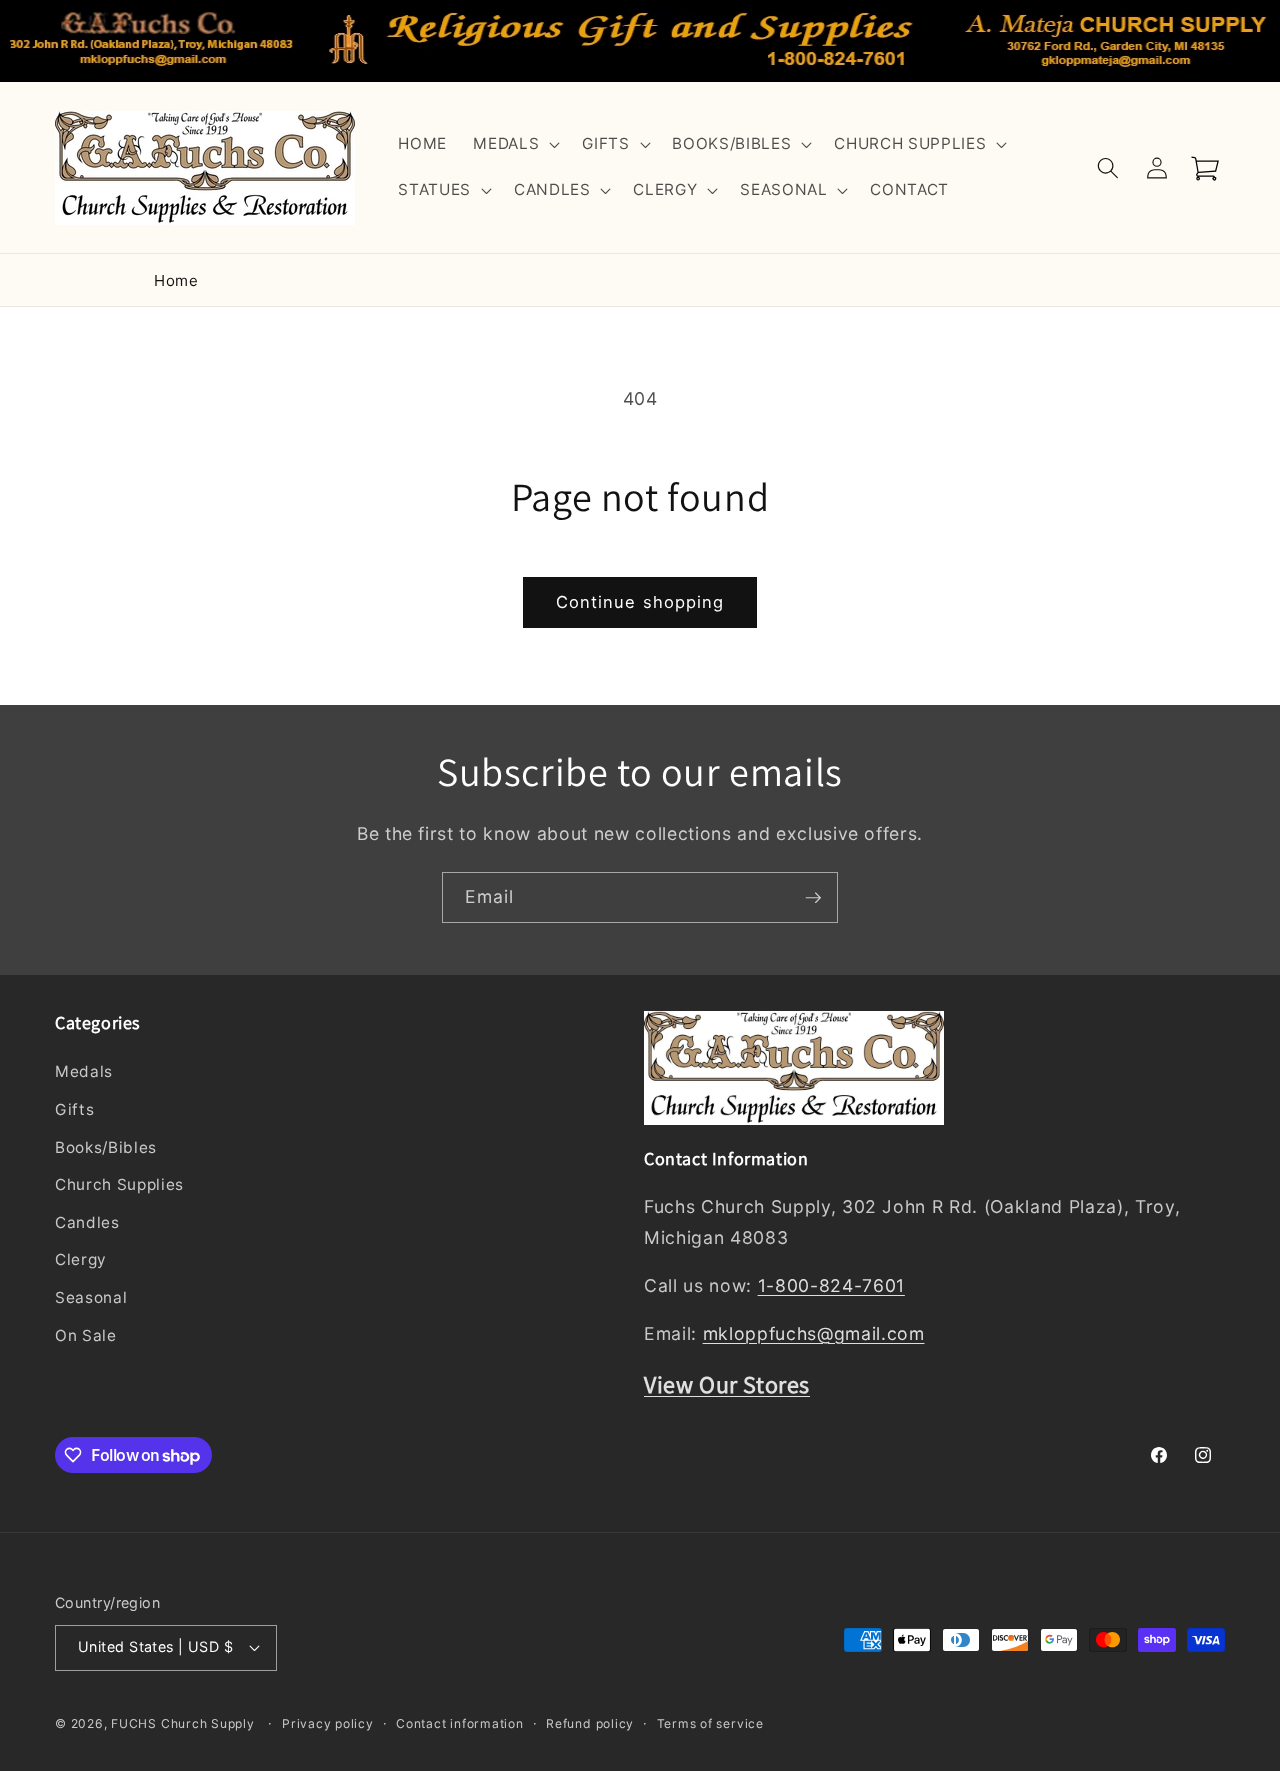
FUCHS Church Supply (183, 1723)
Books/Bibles (106, 1147)
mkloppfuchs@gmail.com (814, 1333)
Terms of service (710, 1723)
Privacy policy (328, 1723)
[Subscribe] (813, 898)
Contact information (460, 1723)
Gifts (74, 1109)
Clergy (81, 1259)
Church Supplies (119, 1184)
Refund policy (590, 1723)
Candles (87, 1222)
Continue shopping (640, 602)
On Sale (86, 1335)
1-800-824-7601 (831, 1285)
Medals (84, 1071)
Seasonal (91, 1297)
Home (176, 280)
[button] (514, 145)
